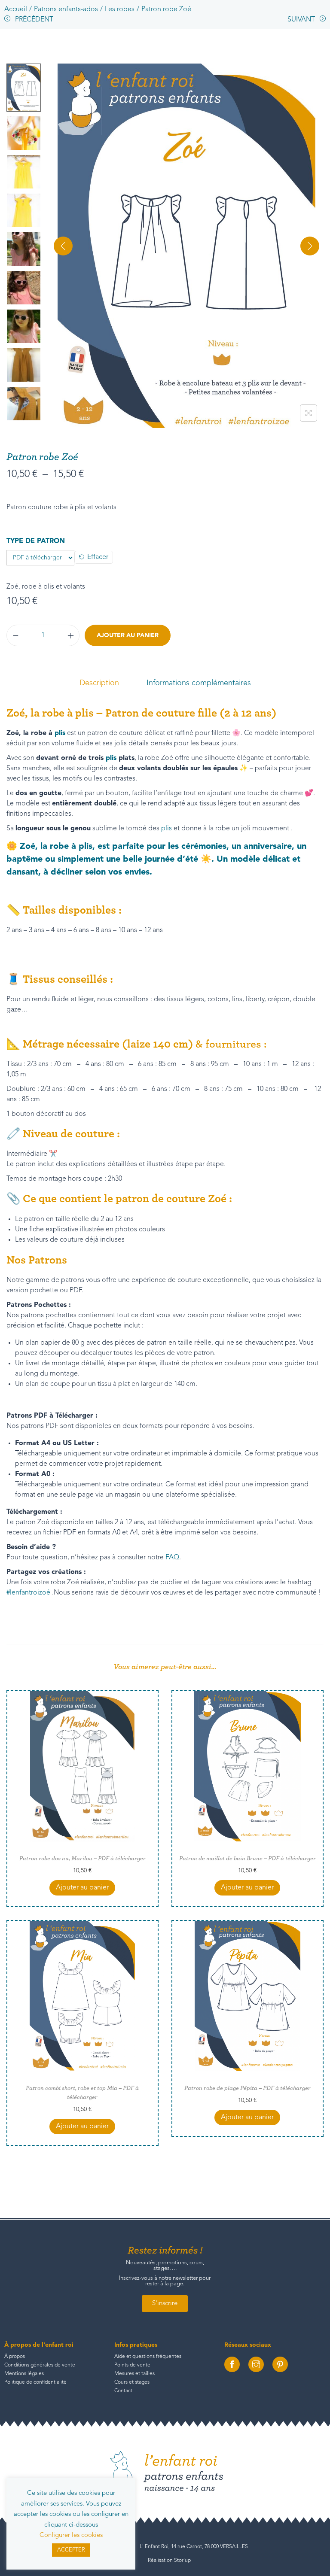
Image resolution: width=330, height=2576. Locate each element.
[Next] (310, 246)
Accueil (16, 9)
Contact (123, 2391)
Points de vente (132, 2365)
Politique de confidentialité (35, 2382)
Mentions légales (24, 2374)
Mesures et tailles (134, 2374)
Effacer (98, 557)
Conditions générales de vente (40, 2365)
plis (60, 733)
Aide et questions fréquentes (148, 2357)
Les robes (120, 9)
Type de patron (36, 541)
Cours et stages (132, 2382)
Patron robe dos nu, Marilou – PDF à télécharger (82, 1859)
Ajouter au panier (128, 635)
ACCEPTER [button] (71, 2550)
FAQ (172, 1558)
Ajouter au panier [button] (82, 1888)
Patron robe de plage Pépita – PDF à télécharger (247, 2088)
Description (99, 683)
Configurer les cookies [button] (71, 2535)
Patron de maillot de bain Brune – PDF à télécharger (247, 1859)
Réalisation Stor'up (169, 2561)
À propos (15, 2357)
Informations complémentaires (199, 683)
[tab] (99, 683)
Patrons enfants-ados (66, 9)
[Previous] (63, 246)
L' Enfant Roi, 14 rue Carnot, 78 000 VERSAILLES (194, 2547)
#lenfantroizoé (28, 1593)
